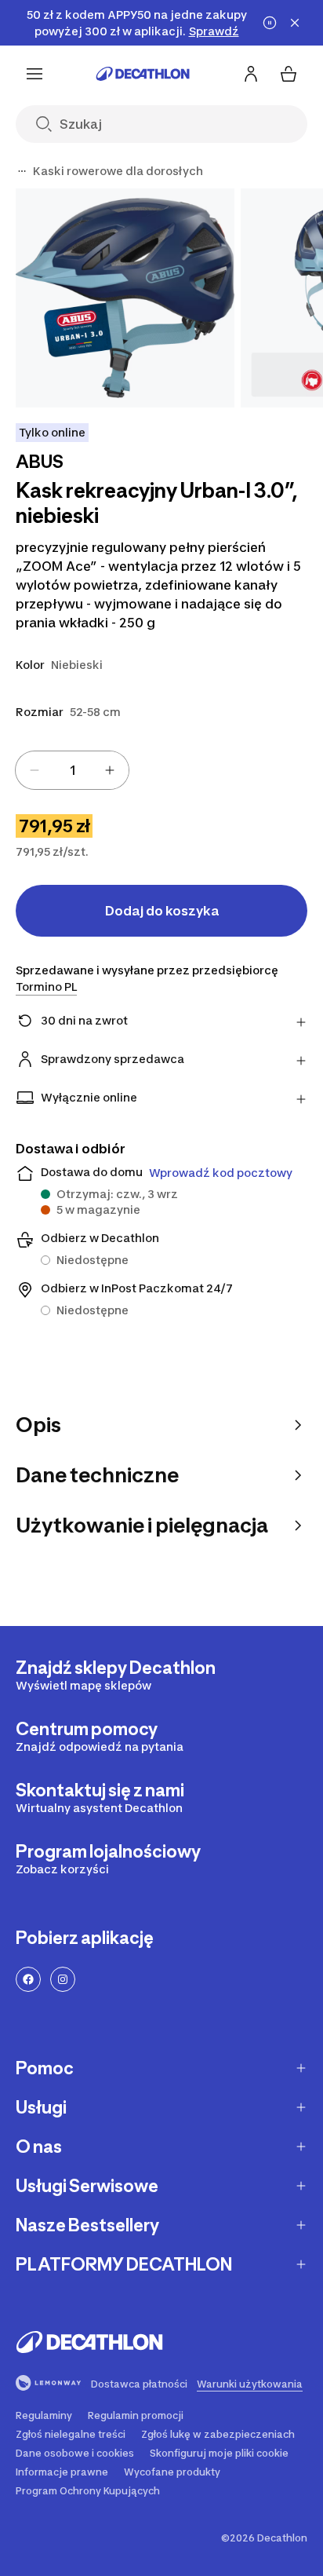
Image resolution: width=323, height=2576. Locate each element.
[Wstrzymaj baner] (270, 23)
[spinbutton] (72, 770)
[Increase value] (110, 770)
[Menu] (34, 74)
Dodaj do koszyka (162, 911)
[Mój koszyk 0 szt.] (289, 74)
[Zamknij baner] (295, 23)
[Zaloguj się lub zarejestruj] (251, 74)
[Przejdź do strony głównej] (143, 74)
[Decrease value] (34, 770)
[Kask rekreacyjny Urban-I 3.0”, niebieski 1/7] (125, 298)
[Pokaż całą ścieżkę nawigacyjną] (22, 171)
